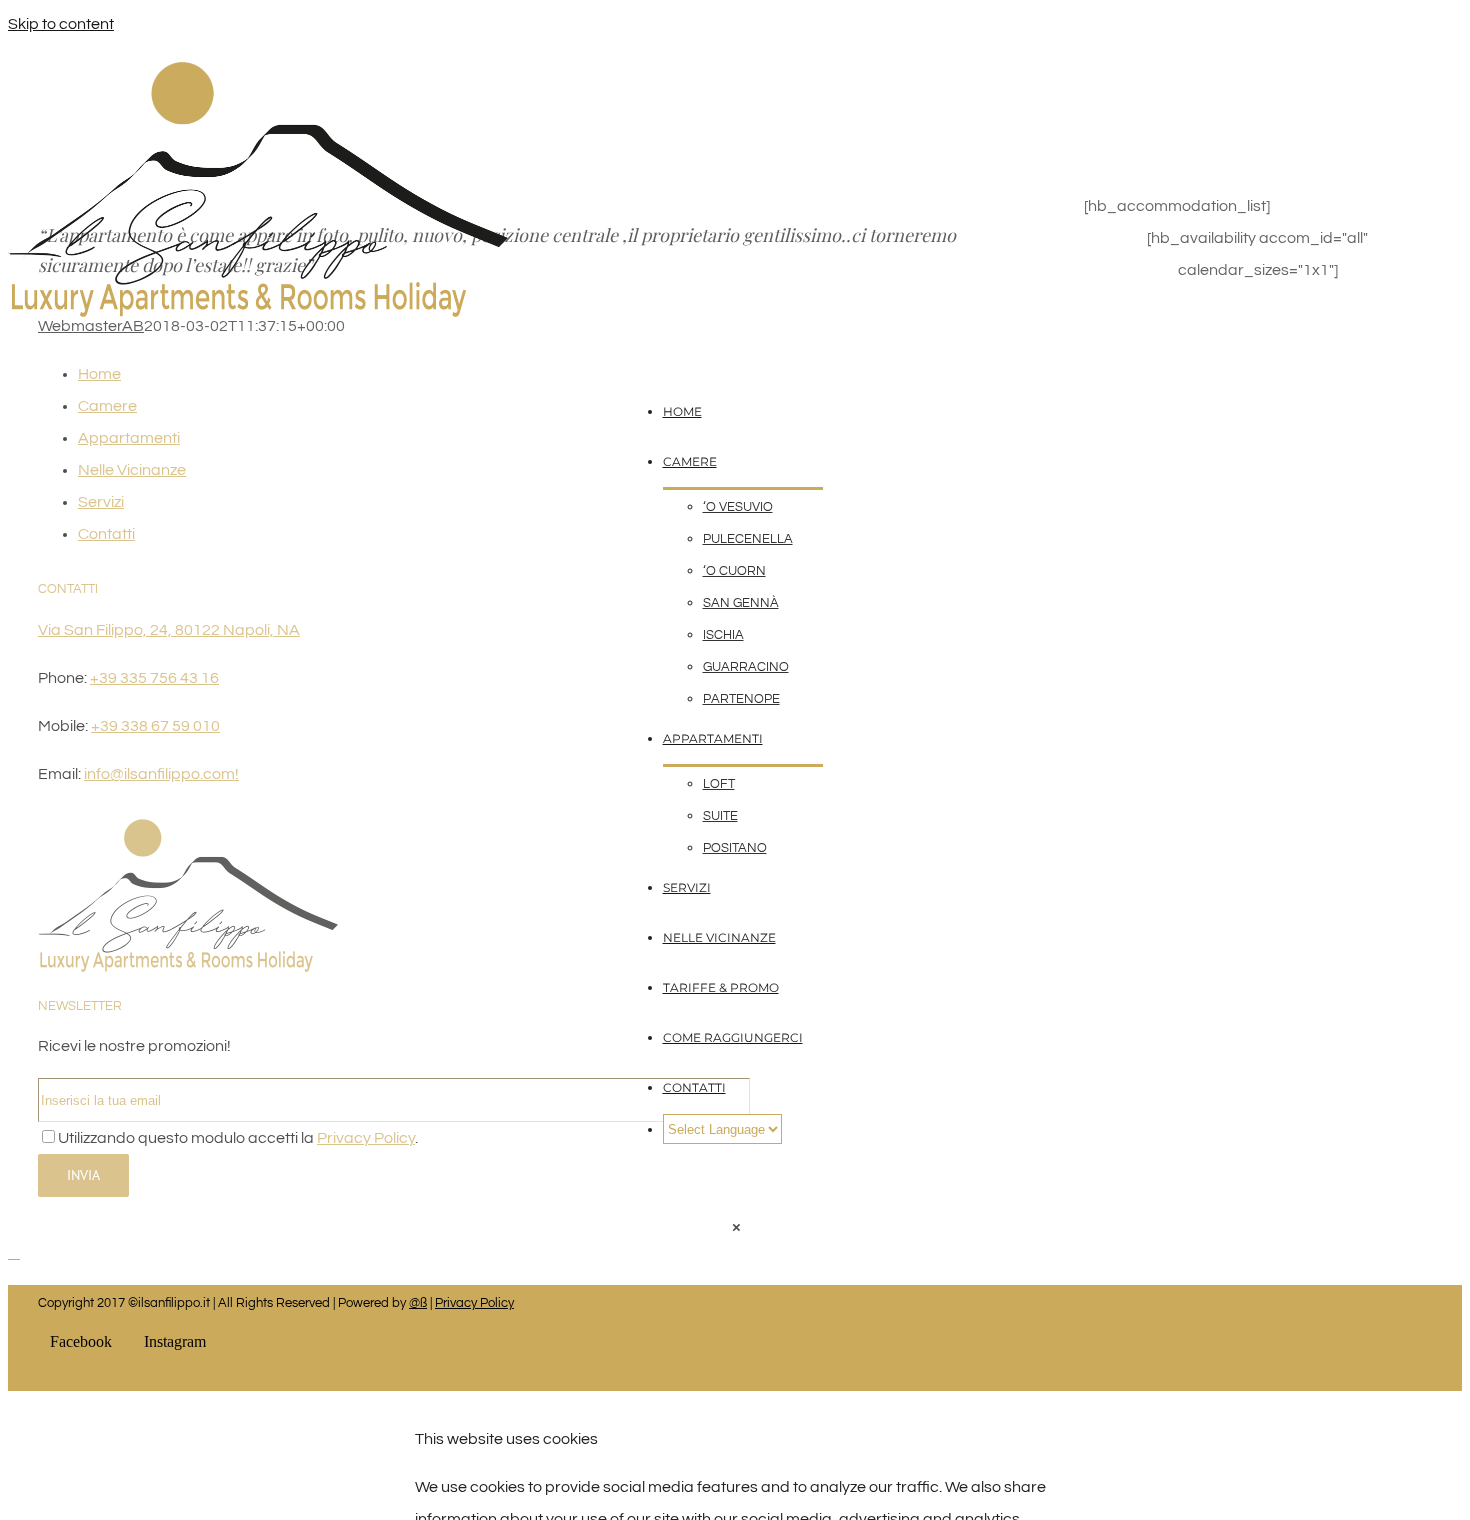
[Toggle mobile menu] (14, 1252)
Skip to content (61, 24)
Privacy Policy (474, 1303)
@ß (418, 1303)
